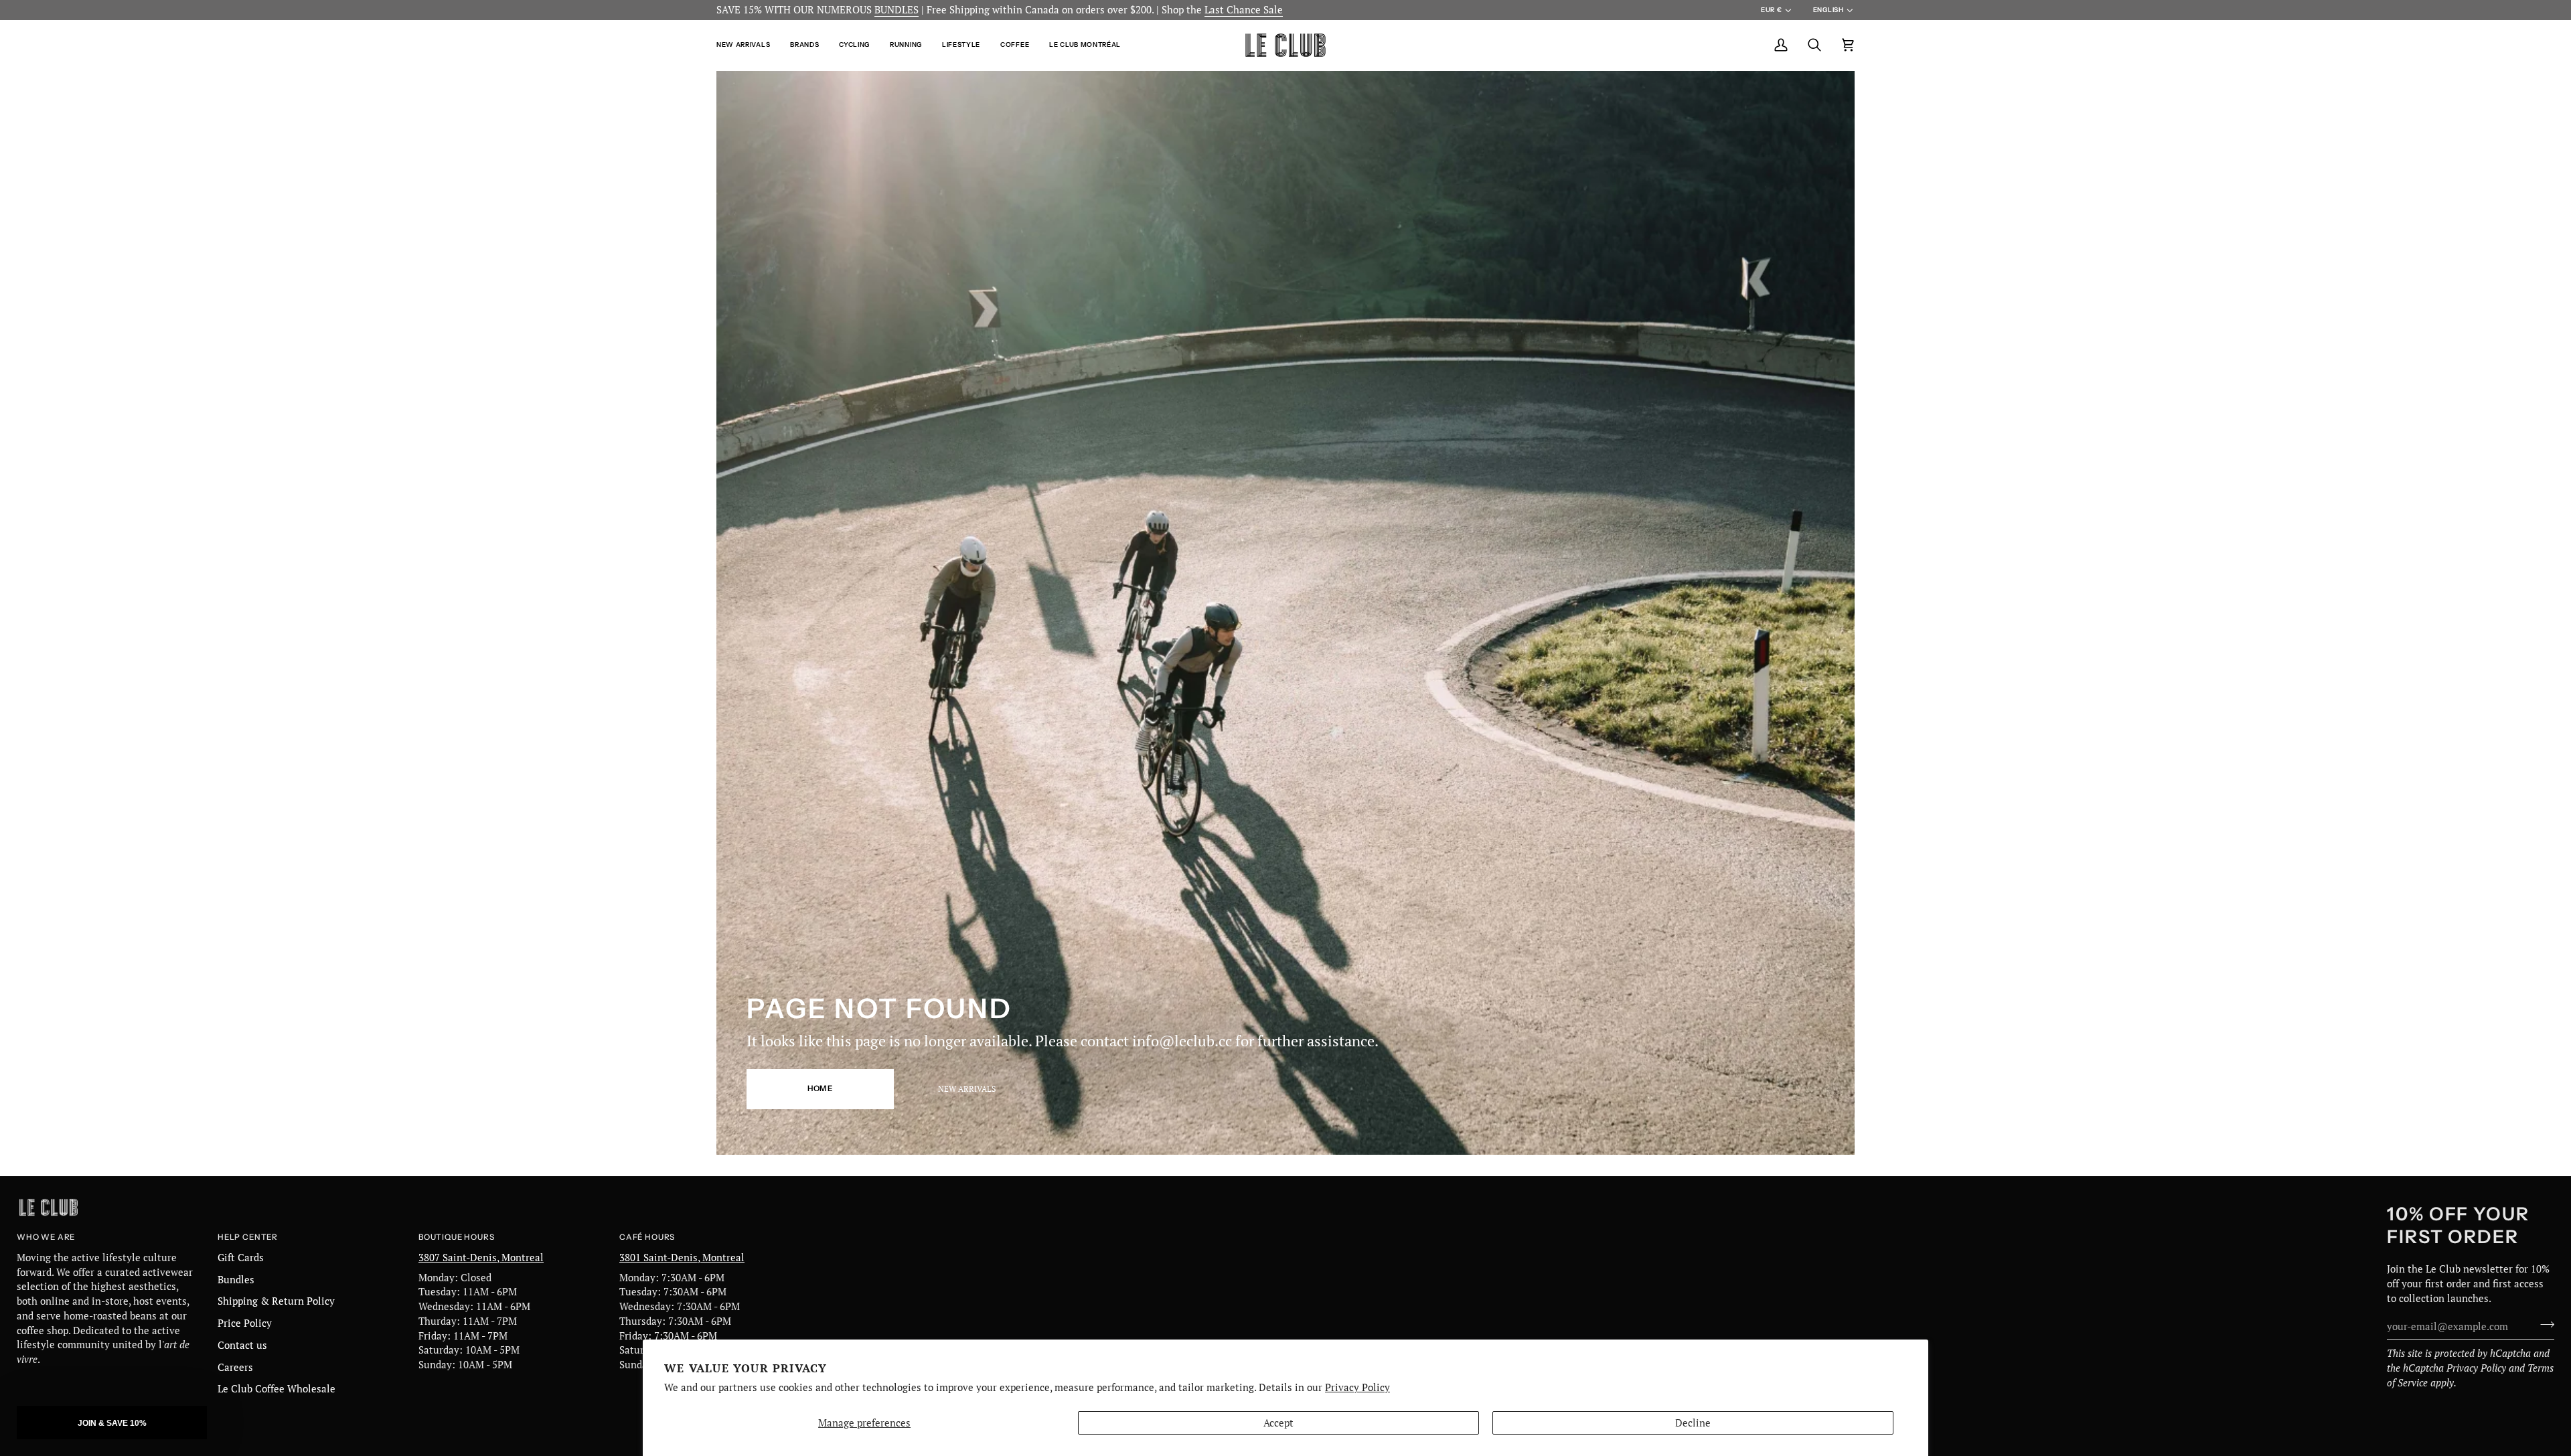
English (1828, 10)
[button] (748, 45)
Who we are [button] (46, 1237)
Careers (235, 1367)
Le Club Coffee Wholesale (277, 1389)
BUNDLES (897, 10)
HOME (820, 1088)
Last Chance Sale (1244, 10)
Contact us (242, 1345)
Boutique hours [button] (456, 1237)
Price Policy (245, 1323)
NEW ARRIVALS (967, 1089)
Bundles (236, 1280)
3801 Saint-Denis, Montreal (682, 1258)
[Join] (2543, 1325)
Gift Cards (241, 1258)
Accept (1278, 1423)
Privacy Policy (1357, 1387)
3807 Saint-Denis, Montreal (481, 1258)
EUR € (1771, 10)
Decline (1693, 1423)
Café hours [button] (647, 1237)
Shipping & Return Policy (276, 1301)
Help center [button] (248, 1237)
